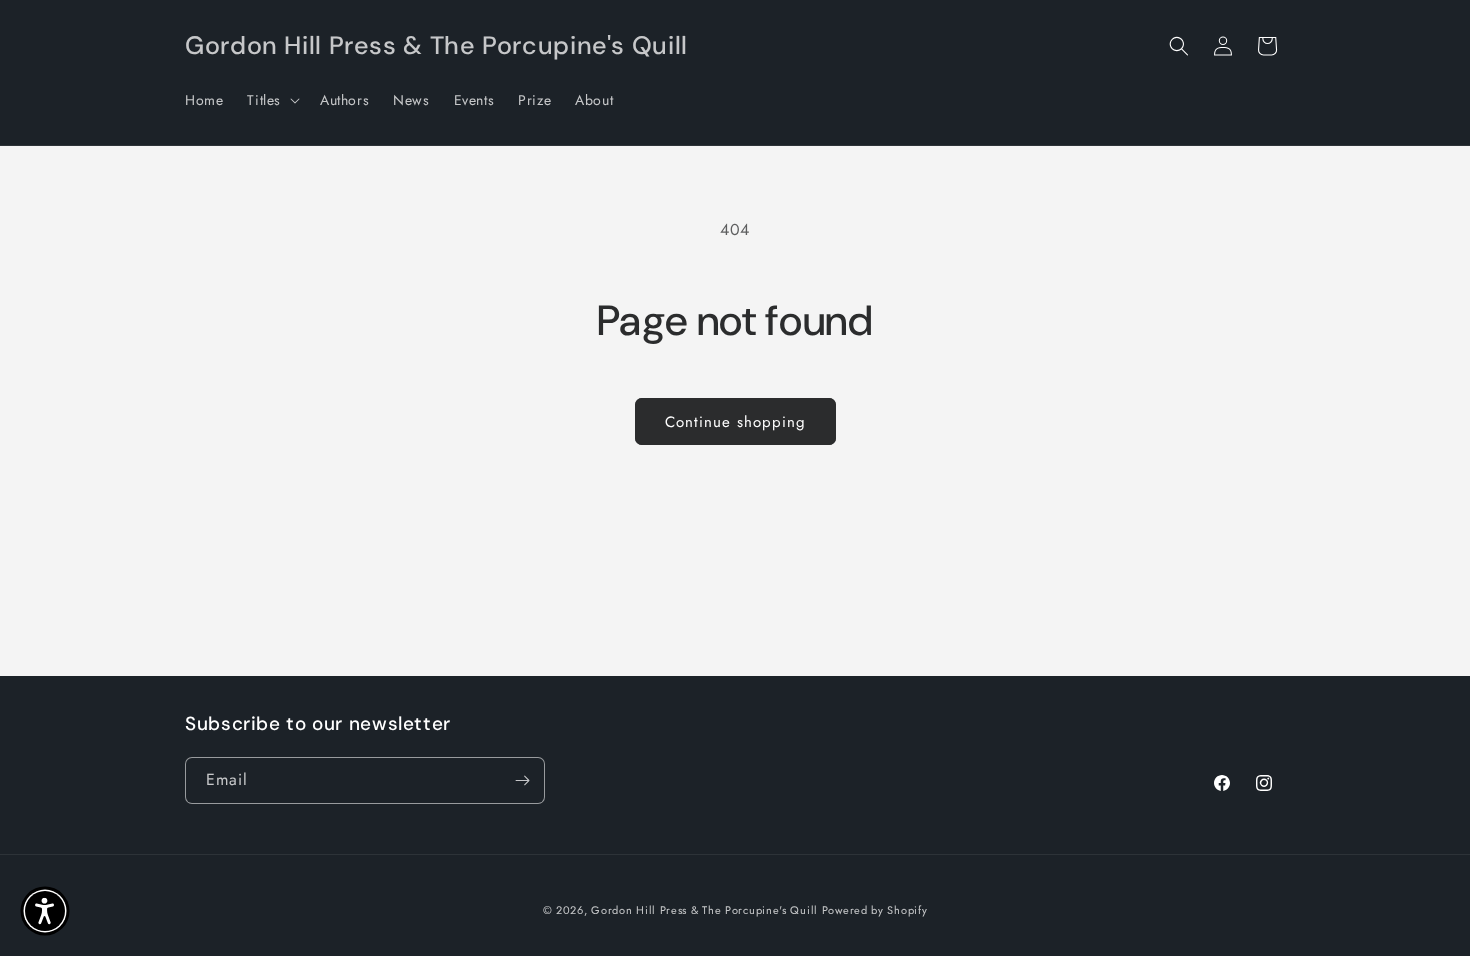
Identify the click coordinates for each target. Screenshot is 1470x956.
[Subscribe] (522, 780)
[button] (271, 100)
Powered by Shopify (875, 910)
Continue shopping (735, 422)
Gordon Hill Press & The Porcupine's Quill (706, 910)
